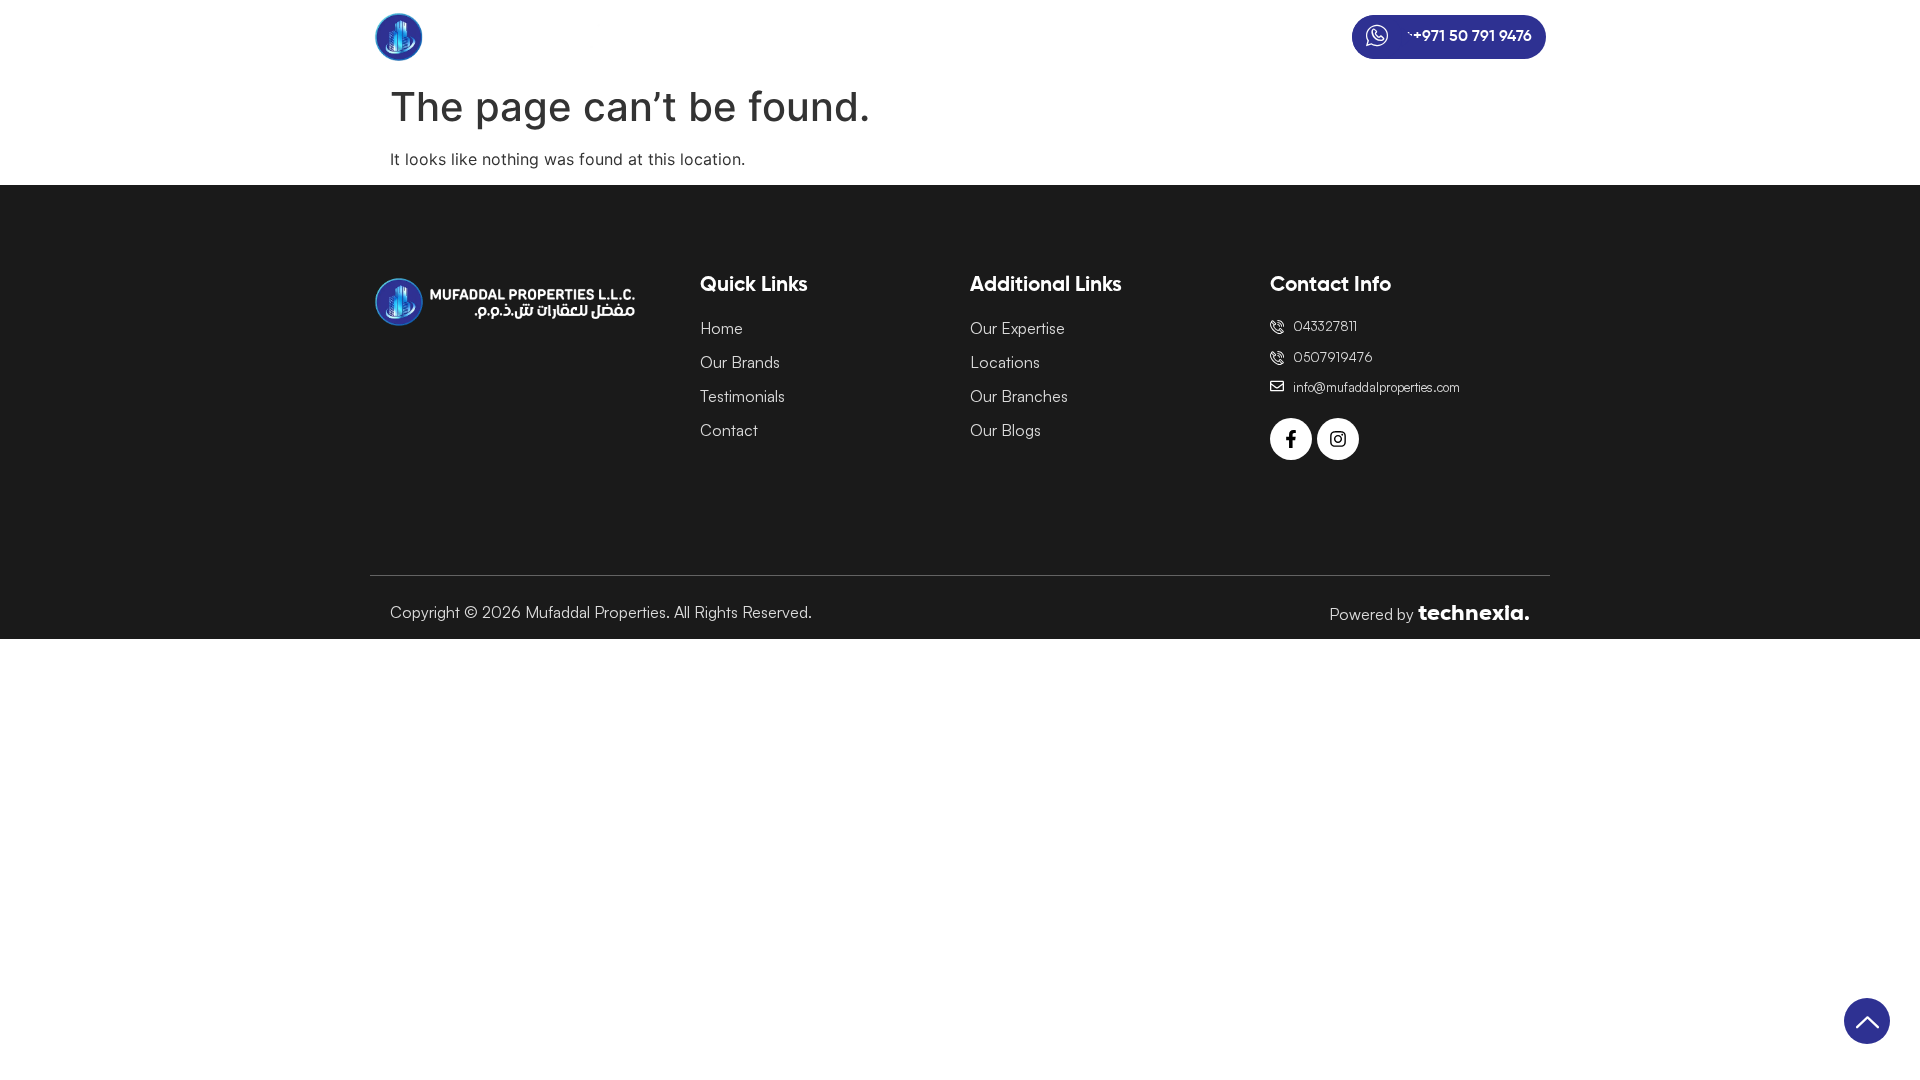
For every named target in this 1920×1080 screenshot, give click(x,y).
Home (779, 37)
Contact (1270, 37)
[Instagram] (1338, 439)
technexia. (1474, 612)
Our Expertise (972, 37)
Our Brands (863, 37)
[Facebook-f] (1291, 439)
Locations (1077, 37)
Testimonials (1176, 37)
